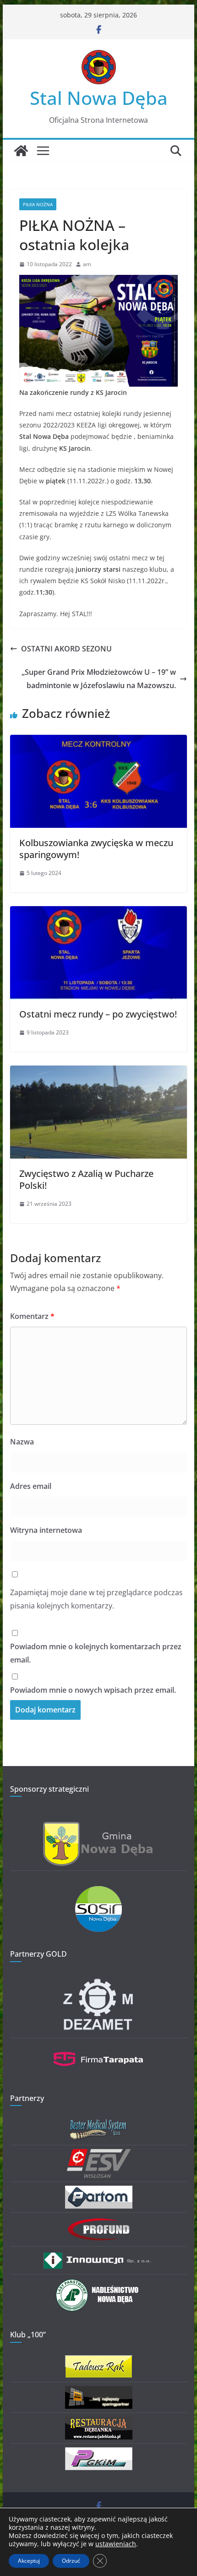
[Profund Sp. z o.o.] (98, 2222)
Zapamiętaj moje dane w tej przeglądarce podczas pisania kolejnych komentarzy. (96, 1599)
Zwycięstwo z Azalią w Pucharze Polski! (86, 1179)
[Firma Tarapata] (98, 2048)
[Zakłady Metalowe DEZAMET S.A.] (98, 1980)
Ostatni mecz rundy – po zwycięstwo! (98, 1014)
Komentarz (32, 1316)
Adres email (31, 1486)
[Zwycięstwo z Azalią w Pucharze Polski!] (98, 1072)
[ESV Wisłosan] (99, 2155)
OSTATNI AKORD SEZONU (66, 649)
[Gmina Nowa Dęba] (98, 1827)
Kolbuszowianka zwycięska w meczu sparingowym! (96, 849)
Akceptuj (29, 2561)
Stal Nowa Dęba (99, 98)
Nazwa (22, 1442)
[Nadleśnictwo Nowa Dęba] (98, 2284)
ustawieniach (116, 2544)
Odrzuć (71, 2561)
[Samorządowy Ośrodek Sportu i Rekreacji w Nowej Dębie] (98, 1892)
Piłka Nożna (38, 204)
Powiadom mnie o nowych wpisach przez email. (93, 1690)
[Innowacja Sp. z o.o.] (98, 2256)
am (87, 264)
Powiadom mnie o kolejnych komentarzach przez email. (96, 1653)
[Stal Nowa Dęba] (21, 151)
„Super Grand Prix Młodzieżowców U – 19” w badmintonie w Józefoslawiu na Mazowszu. (99, 679)
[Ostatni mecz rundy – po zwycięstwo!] (98, 913)
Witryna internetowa (46, 1530)
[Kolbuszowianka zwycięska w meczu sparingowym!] (98, 741)
